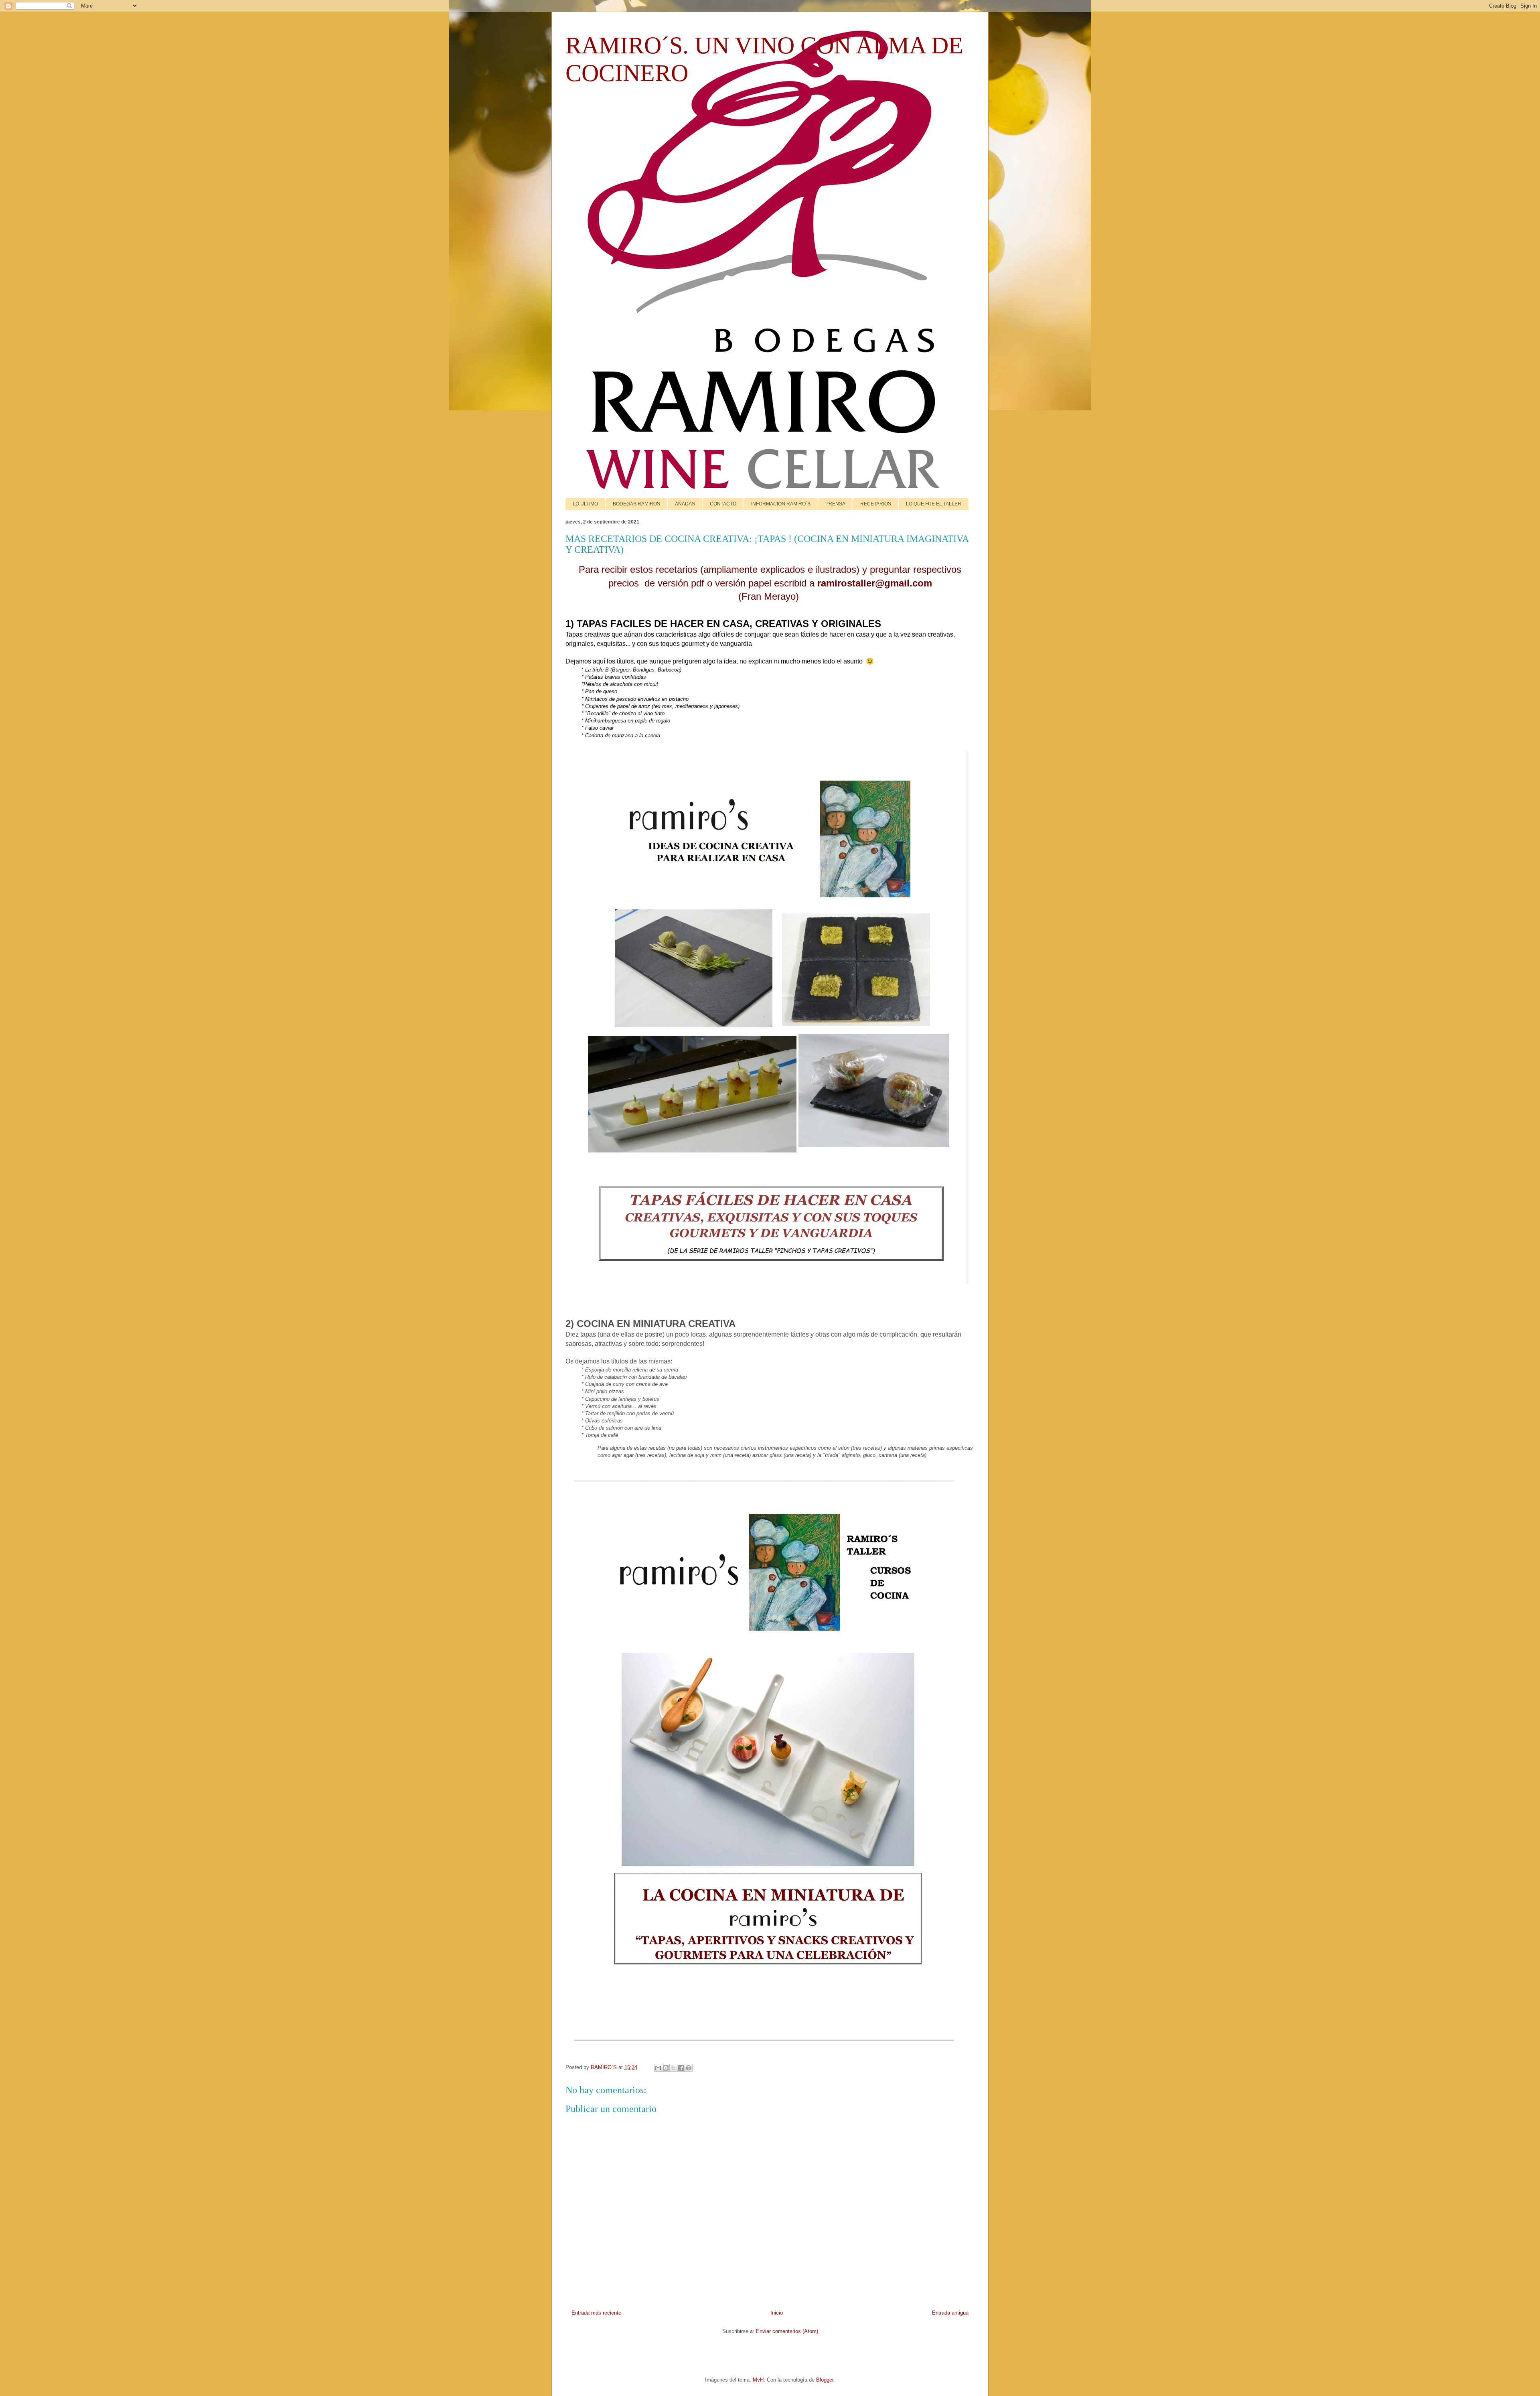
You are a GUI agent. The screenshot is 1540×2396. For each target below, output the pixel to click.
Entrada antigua (950, 2313)
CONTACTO (723, 504)
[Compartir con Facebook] (681, 2068)
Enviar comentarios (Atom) (787, 2331)
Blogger (825, 2380)
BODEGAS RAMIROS (636, 504)
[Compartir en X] (673, 2068)
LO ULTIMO (585, 504)
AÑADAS (685, 504)
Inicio (777, 2313)
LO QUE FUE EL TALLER (934, 504)
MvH (758, 2380)
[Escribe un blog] (666, 2068)
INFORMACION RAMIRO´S (781, 504)
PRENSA (835, 504)
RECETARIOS (876, 504)
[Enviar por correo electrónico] (658, 2068)
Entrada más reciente (596, 2313)
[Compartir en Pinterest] (689, 2068)
